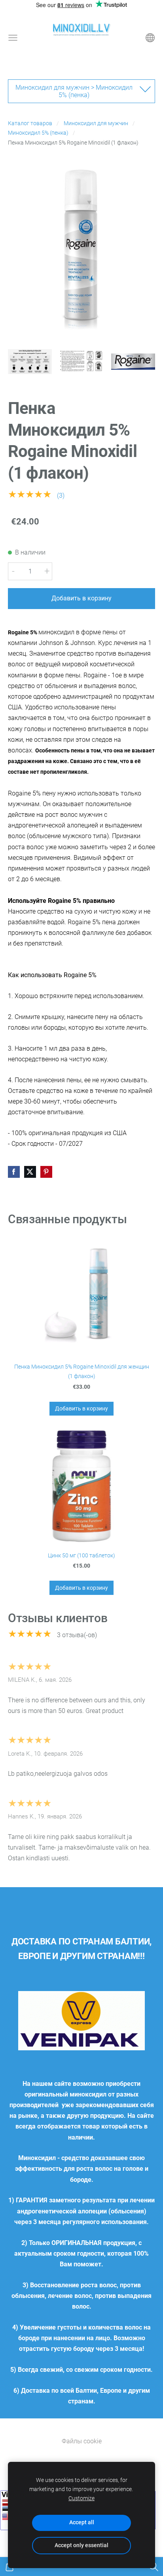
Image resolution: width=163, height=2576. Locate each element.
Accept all (82, 2522)
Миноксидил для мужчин (96, 123)
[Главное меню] (13, 38)
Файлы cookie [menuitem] (82, 2441)
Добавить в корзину (81, 598)
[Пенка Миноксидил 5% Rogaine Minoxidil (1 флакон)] (30, 361)
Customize (81, 2498)
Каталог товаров (30, 123)
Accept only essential (81, 2545)
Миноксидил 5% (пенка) (38, 133)
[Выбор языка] (150, 38)
